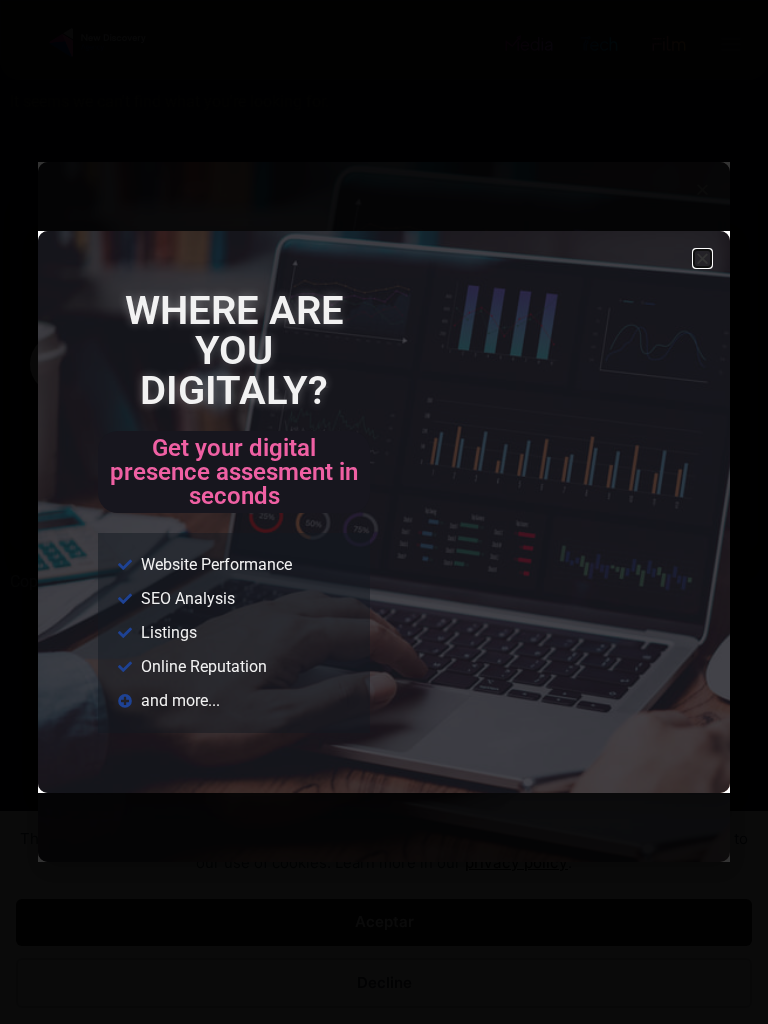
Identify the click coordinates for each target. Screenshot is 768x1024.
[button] (702, 258)
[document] (384, 512)
